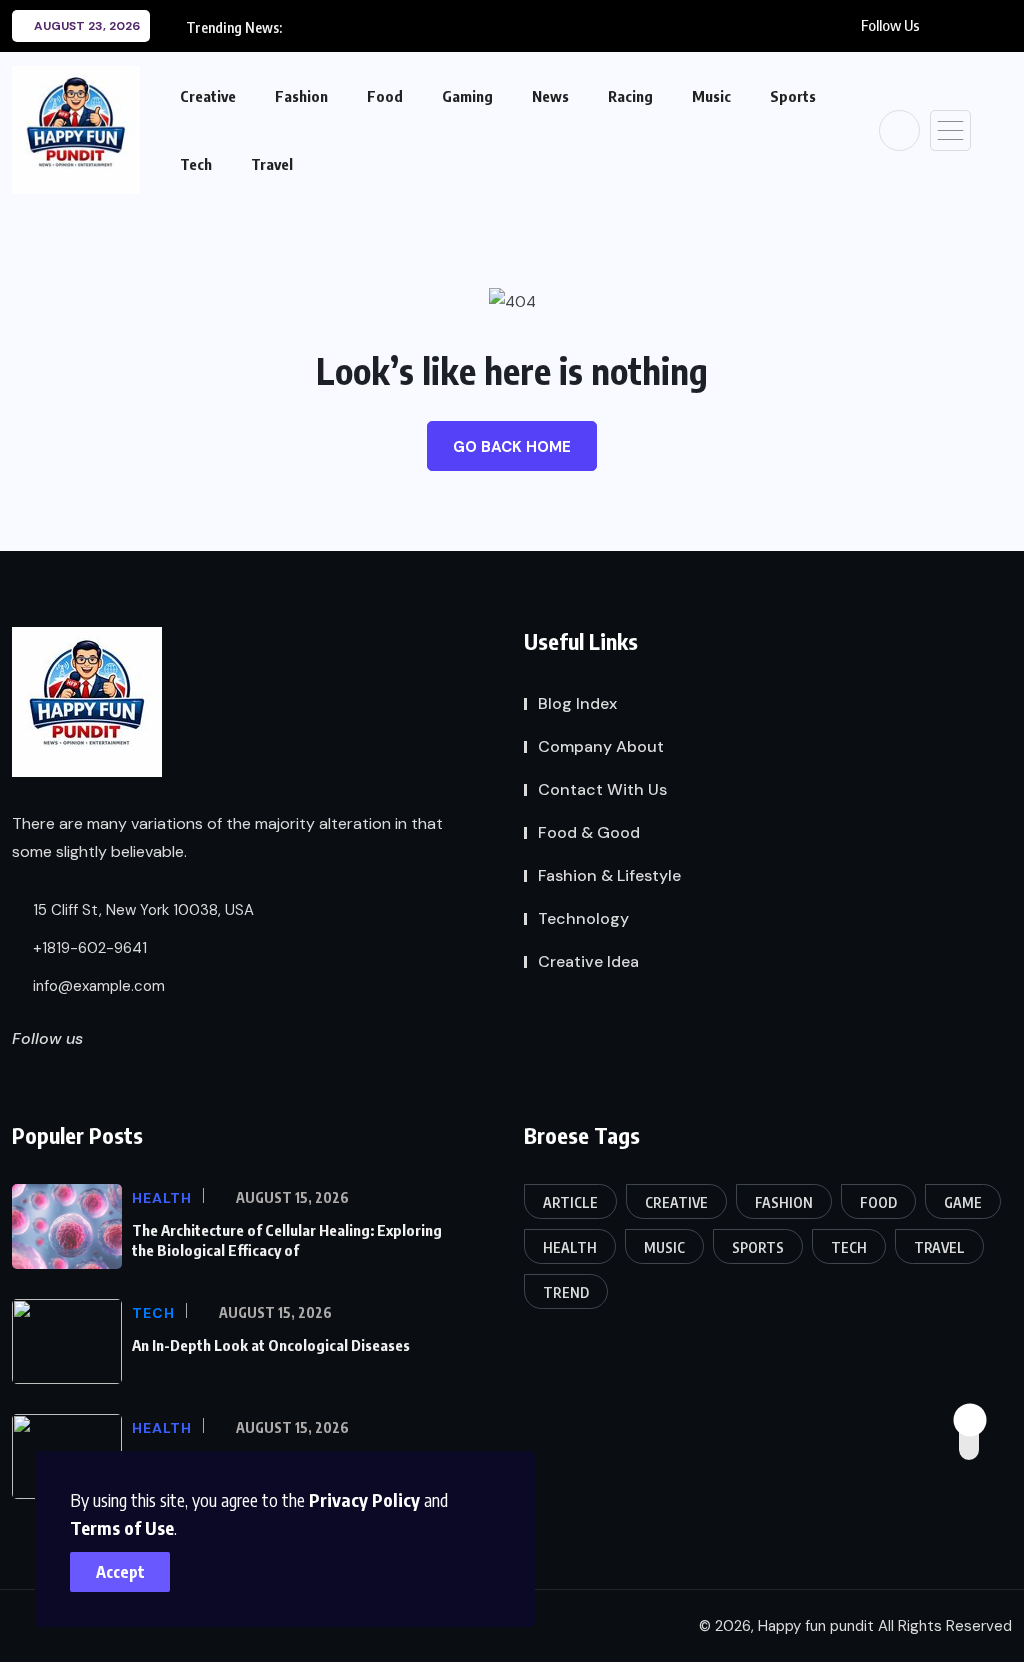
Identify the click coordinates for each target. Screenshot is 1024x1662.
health (570, 1247)
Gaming (467, 96)
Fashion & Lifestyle (609, 875)
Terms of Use (122, 1527)
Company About (601, 746)
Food (385, 96)
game (963, 1202)
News (550, 96)
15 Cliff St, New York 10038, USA (141, 910)
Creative (208, 96)
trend (566, 1292)
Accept (120, 1572)
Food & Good (589, 832)
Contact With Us (602, 789)
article (570, 1202)
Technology (583, 918)
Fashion (301, 96)
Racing (630, 96)
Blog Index (577, 703)
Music (711, 96)
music (664, 1247)
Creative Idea (588, 961)
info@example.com (97, 986)
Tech (196, 164)
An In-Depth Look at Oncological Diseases (271, 1345)
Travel (272, 164)
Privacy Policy (364, 1499)
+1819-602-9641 (88, 948)
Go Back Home (512, 447)
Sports (793, 96)
